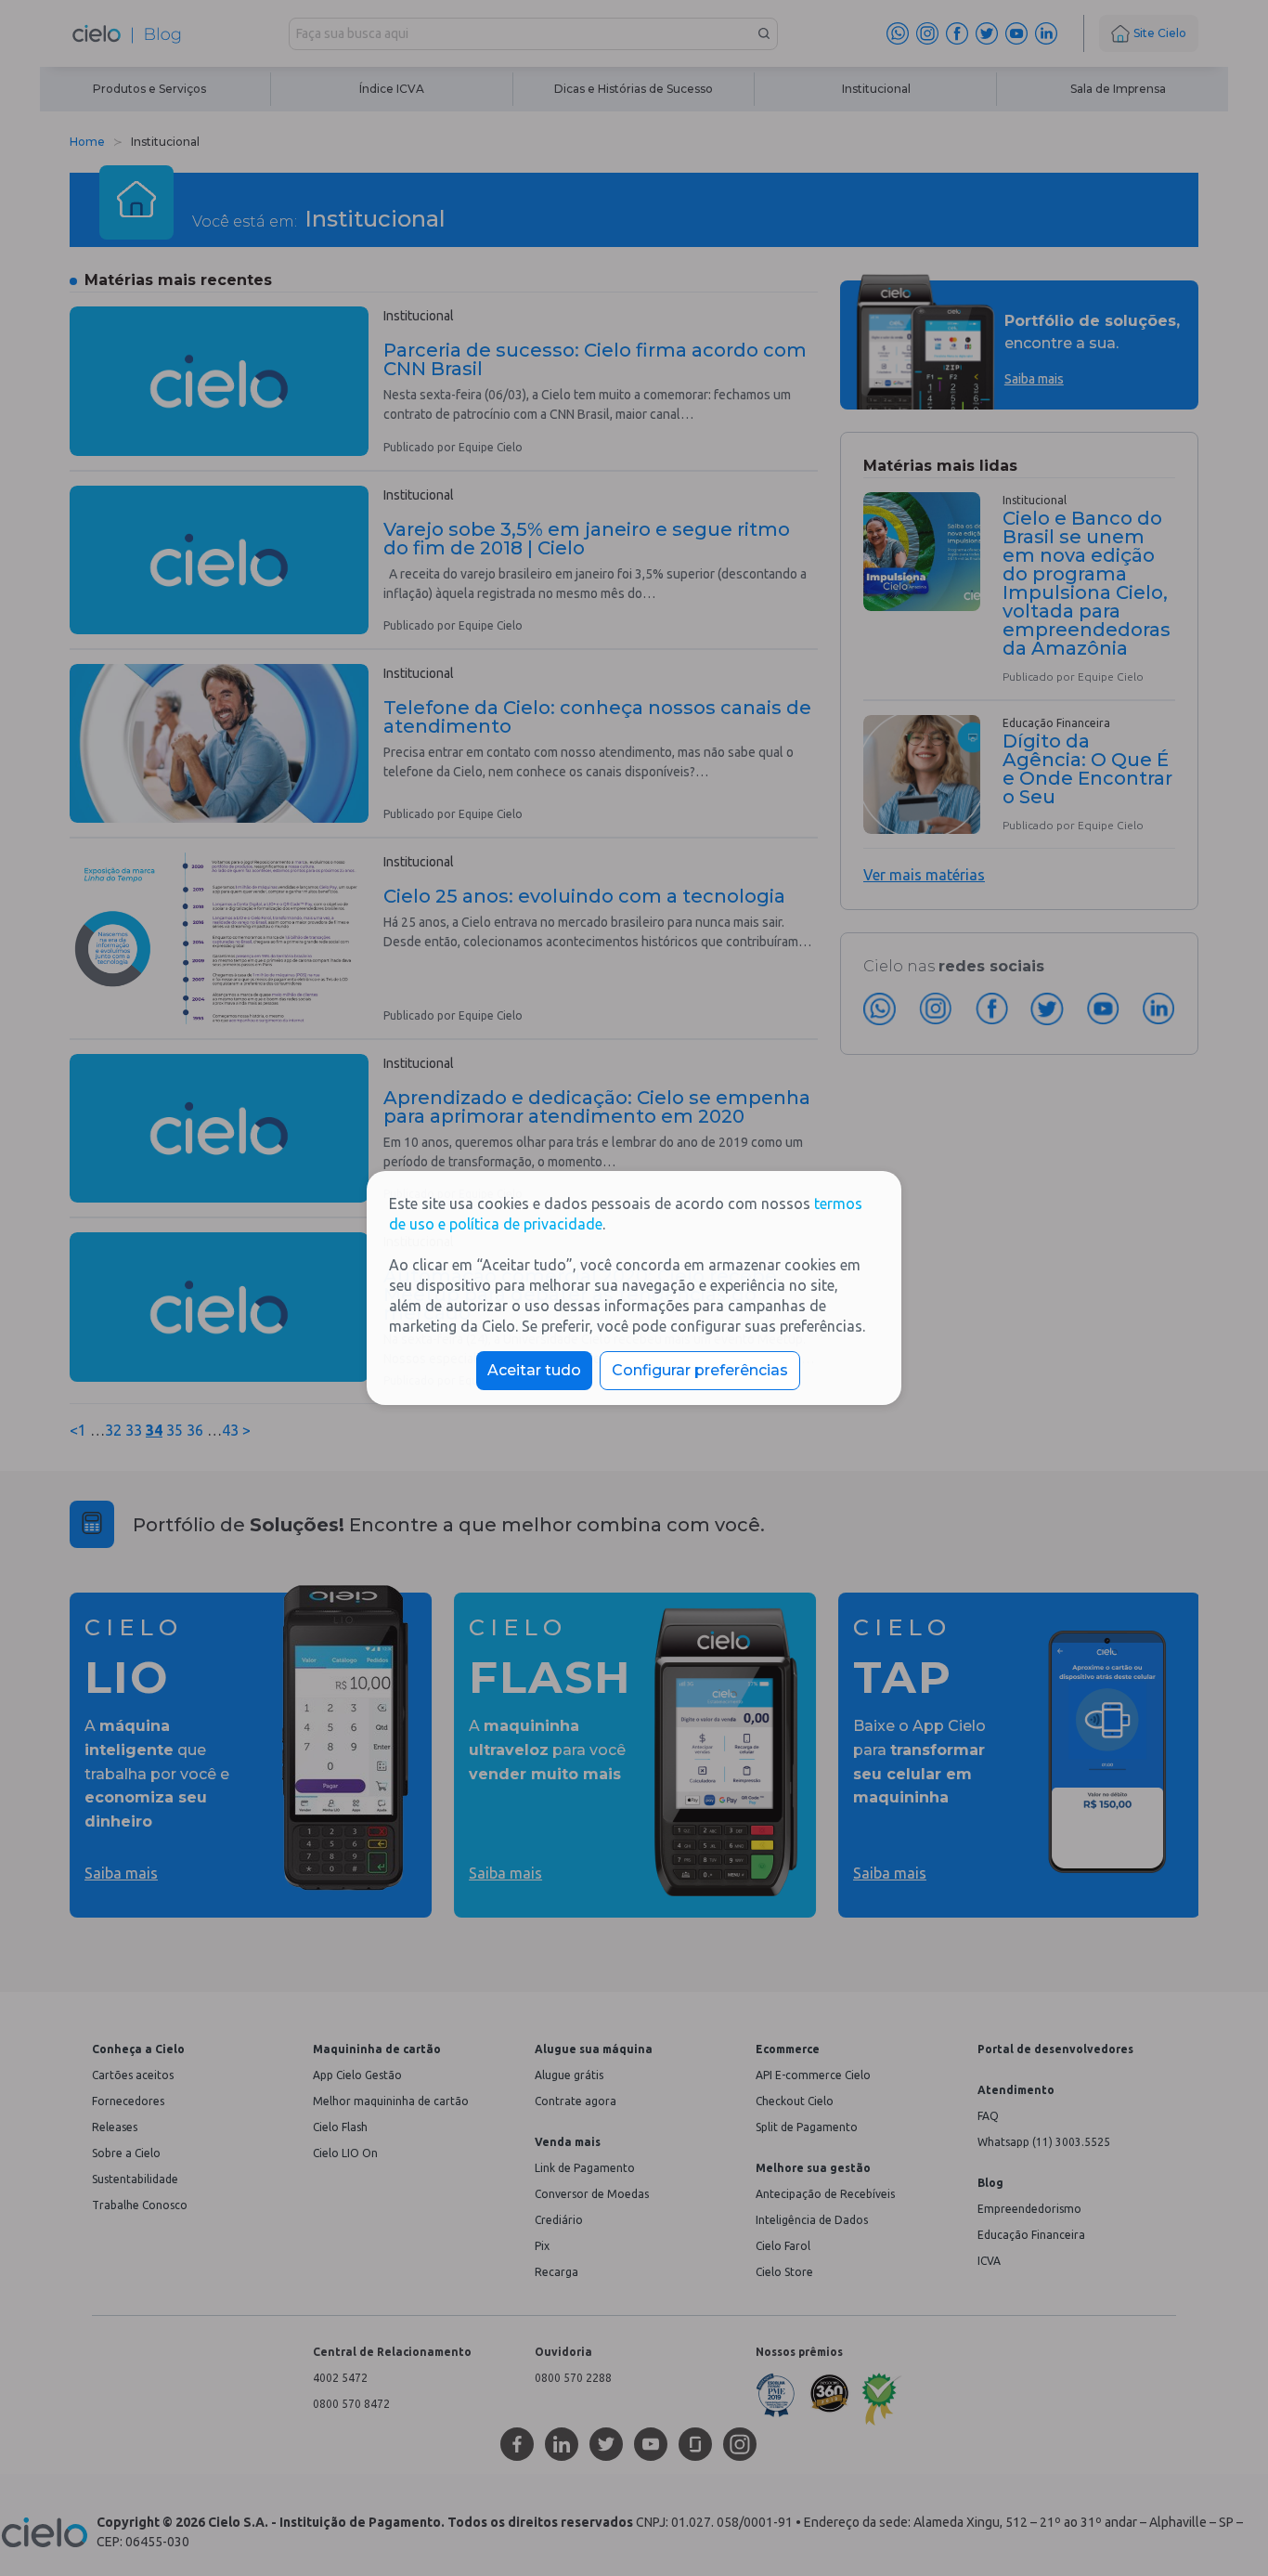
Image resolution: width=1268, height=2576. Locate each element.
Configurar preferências (700, 1370)
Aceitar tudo (534, 1370)
